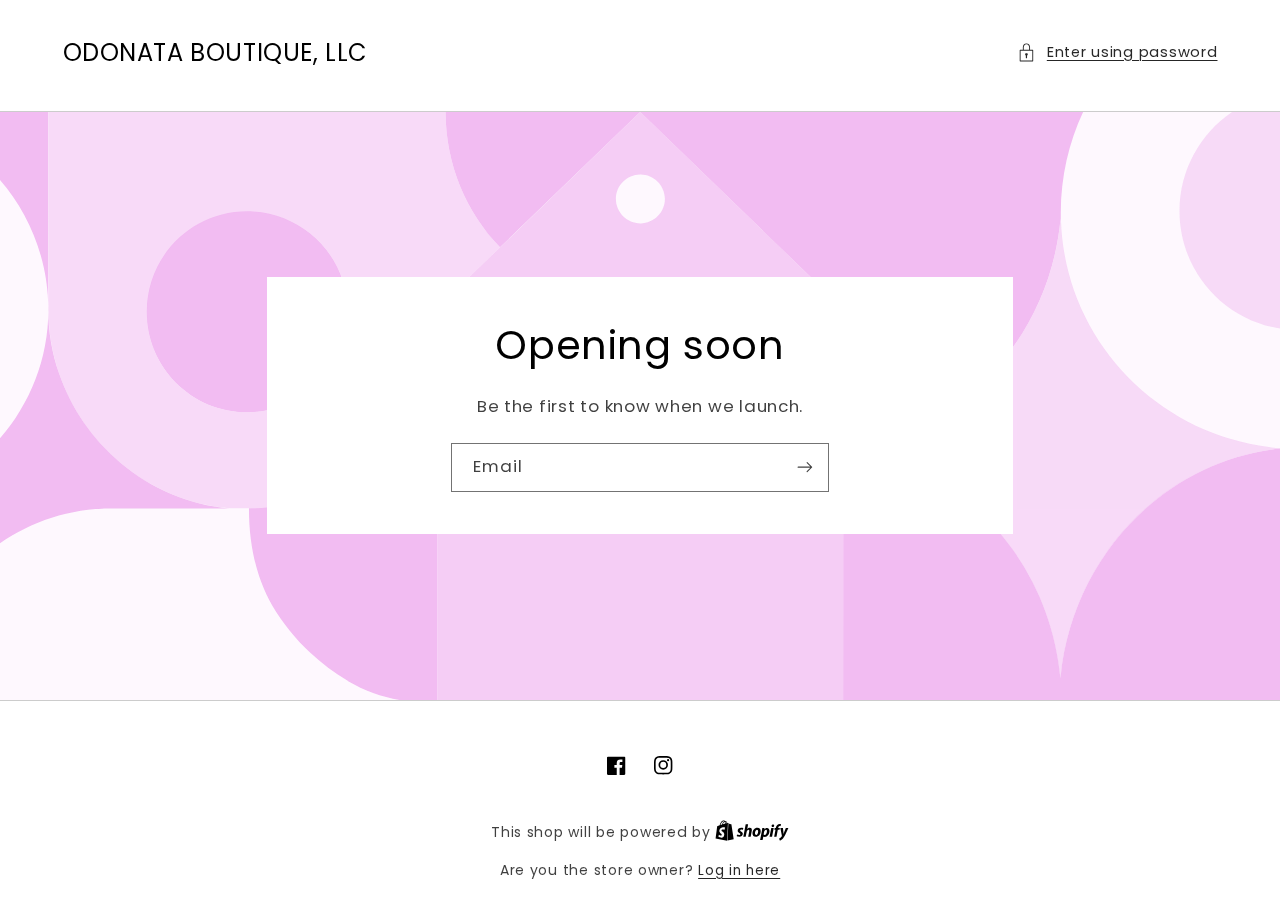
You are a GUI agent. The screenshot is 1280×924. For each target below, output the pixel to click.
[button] (1117, 53)
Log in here (739, 870)
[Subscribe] (805, 467)
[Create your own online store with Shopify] (752, 832)
